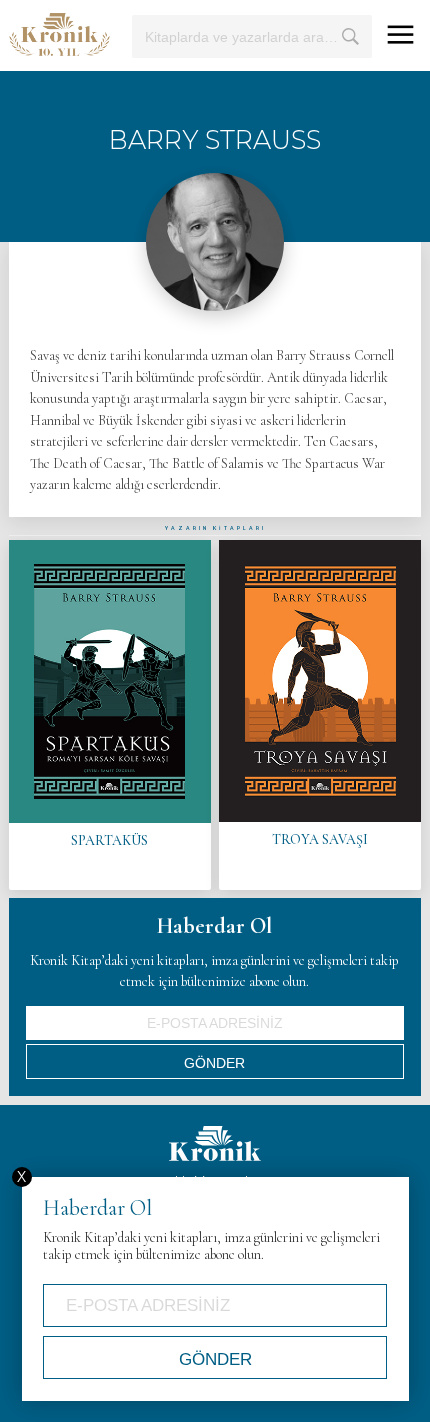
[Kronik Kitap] (59, 34)
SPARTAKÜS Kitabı (110, 715)
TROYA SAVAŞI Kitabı (320, 715)
